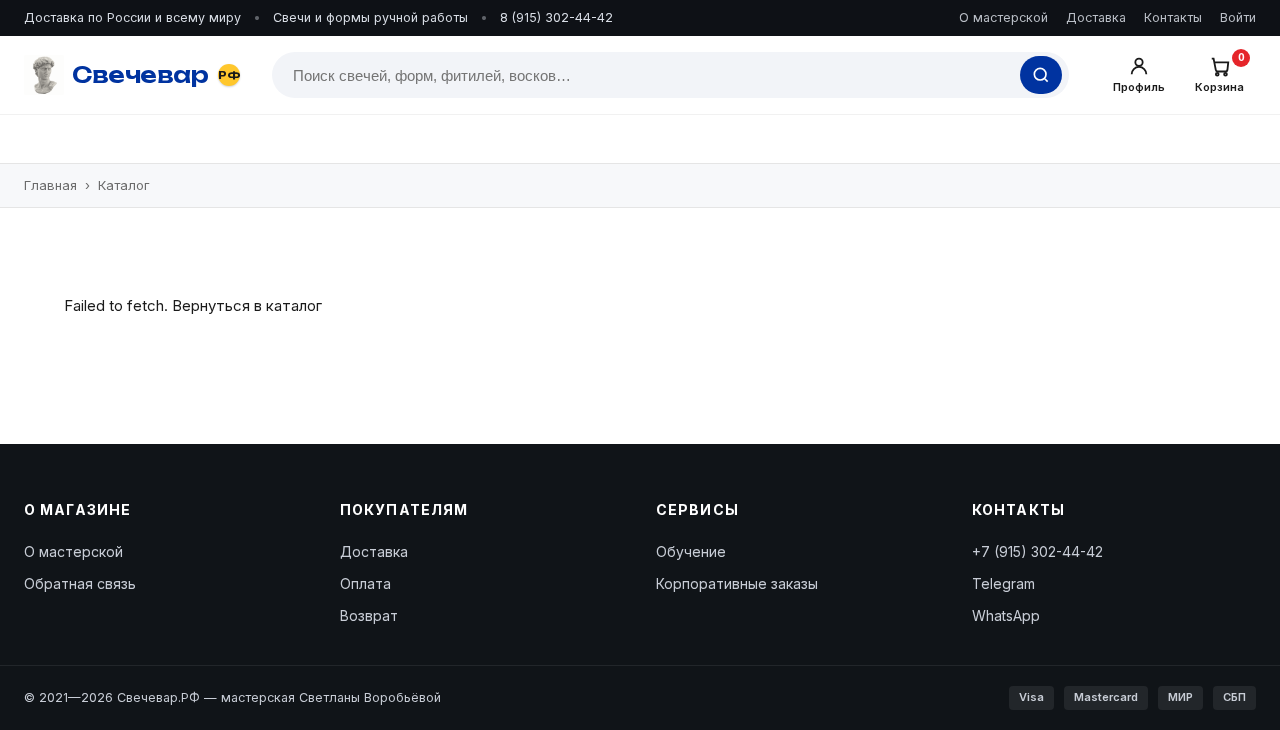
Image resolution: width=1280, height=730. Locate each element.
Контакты (1173, 17)
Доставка (1096, 17)
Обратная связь (80, 583)
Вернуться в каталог (247, 305)
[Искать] (1041, 75)
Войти (1238, 17)
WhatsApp (1006, 615)
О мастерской (1003, 17)
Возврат (369, 615)
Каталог (124, 185)
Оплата (365, 583)
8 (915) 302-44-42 (556, 17)
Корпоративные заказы (737, 583)
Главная (50, 185)
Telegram (1003, 583)
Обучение (691, 551)
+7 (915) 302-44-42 (1037, 551)
